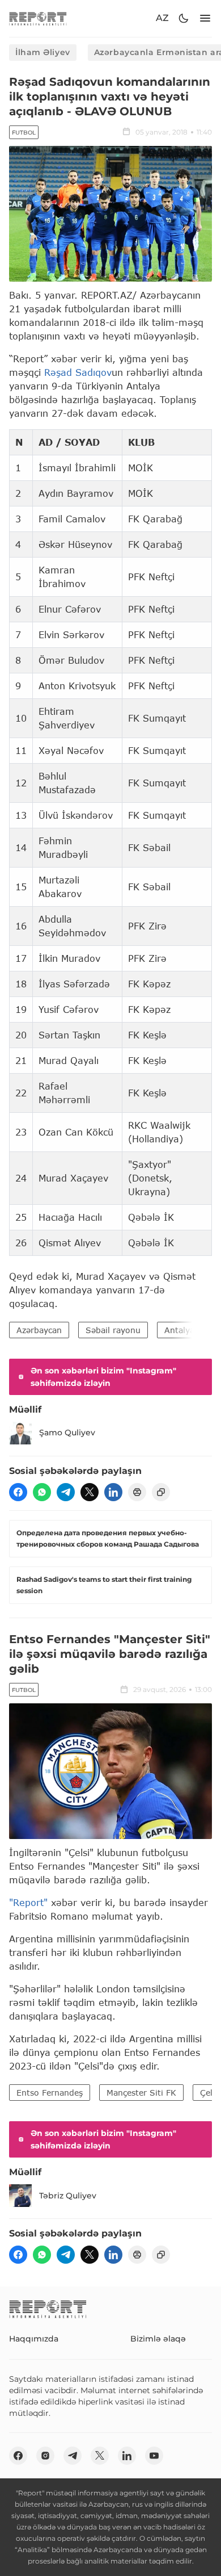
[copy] (161, 1492)
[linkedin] (113, 1492)
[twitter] (90, 1492)
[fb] (18, 1492)
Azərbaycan (39, 1330)
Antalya (179, 1330)
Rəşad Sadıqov (78, 372)
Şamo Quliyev (67, 1432)
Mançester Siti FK (141, 2093)
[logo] (38, 18)
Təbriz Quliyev (68, 2196)
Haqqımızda (34, 2339)
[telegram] (66, 1492)
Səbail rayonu (113, 1330)
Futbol (24, 133)
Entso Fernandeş (50, 2093)
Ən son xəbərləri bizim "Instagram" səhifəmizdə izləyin (103, 1377)
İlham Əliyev (43, 52)
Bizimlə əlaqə (158, 2339)
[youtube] (154, 2456)
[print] (137, 1492)
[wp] (42, 1492)
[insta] (45, 2456)
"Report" (28, 1902)
